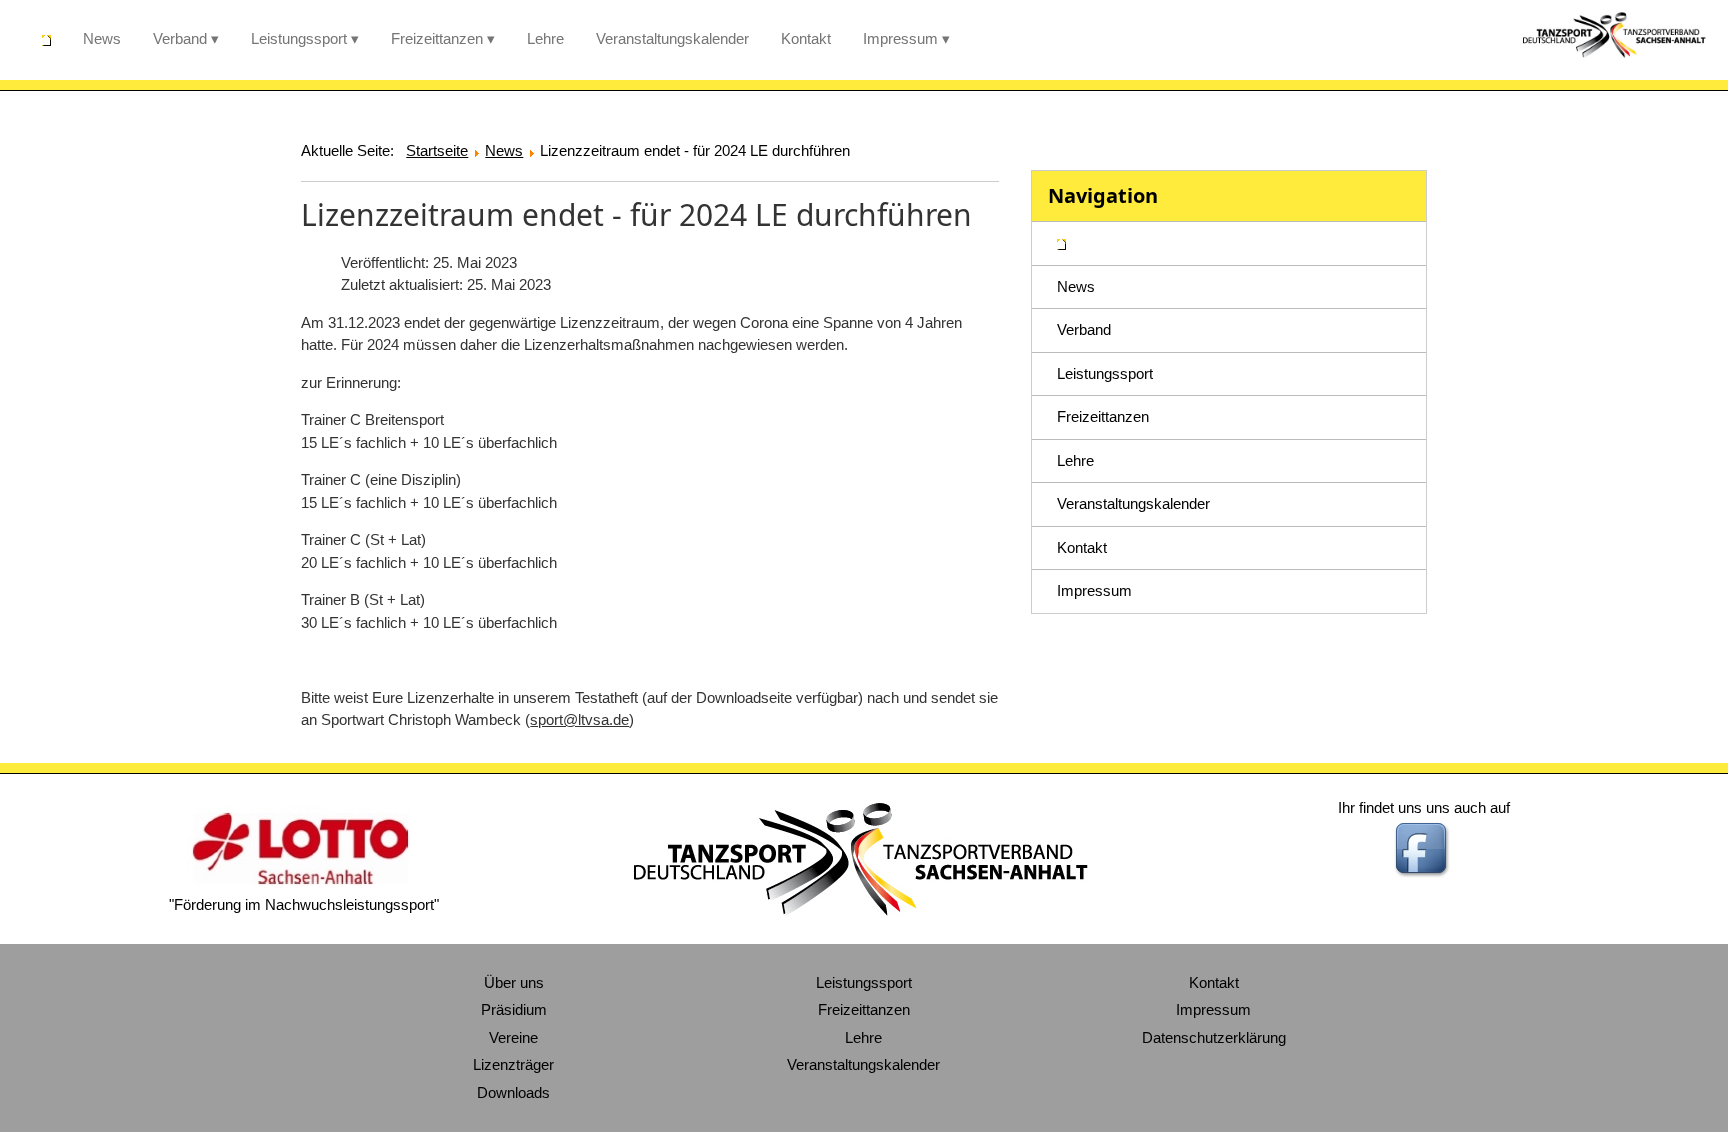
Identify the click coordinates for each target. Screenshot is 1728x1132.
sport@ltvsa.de (579, 719)
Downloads (513, 1092)
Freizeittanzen (437, 38)
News (102, 38)
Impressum (900, 38)
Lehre (545, 38)
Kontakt (806, 38)
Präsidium (514, 1009)
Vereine (513, 1037)
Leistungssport (299, 38)
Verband (180, 38)
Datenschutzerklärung (1214, 1037)
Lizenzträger (513, 1064)
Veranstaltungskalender (672, 38)
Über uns (514, 982)
